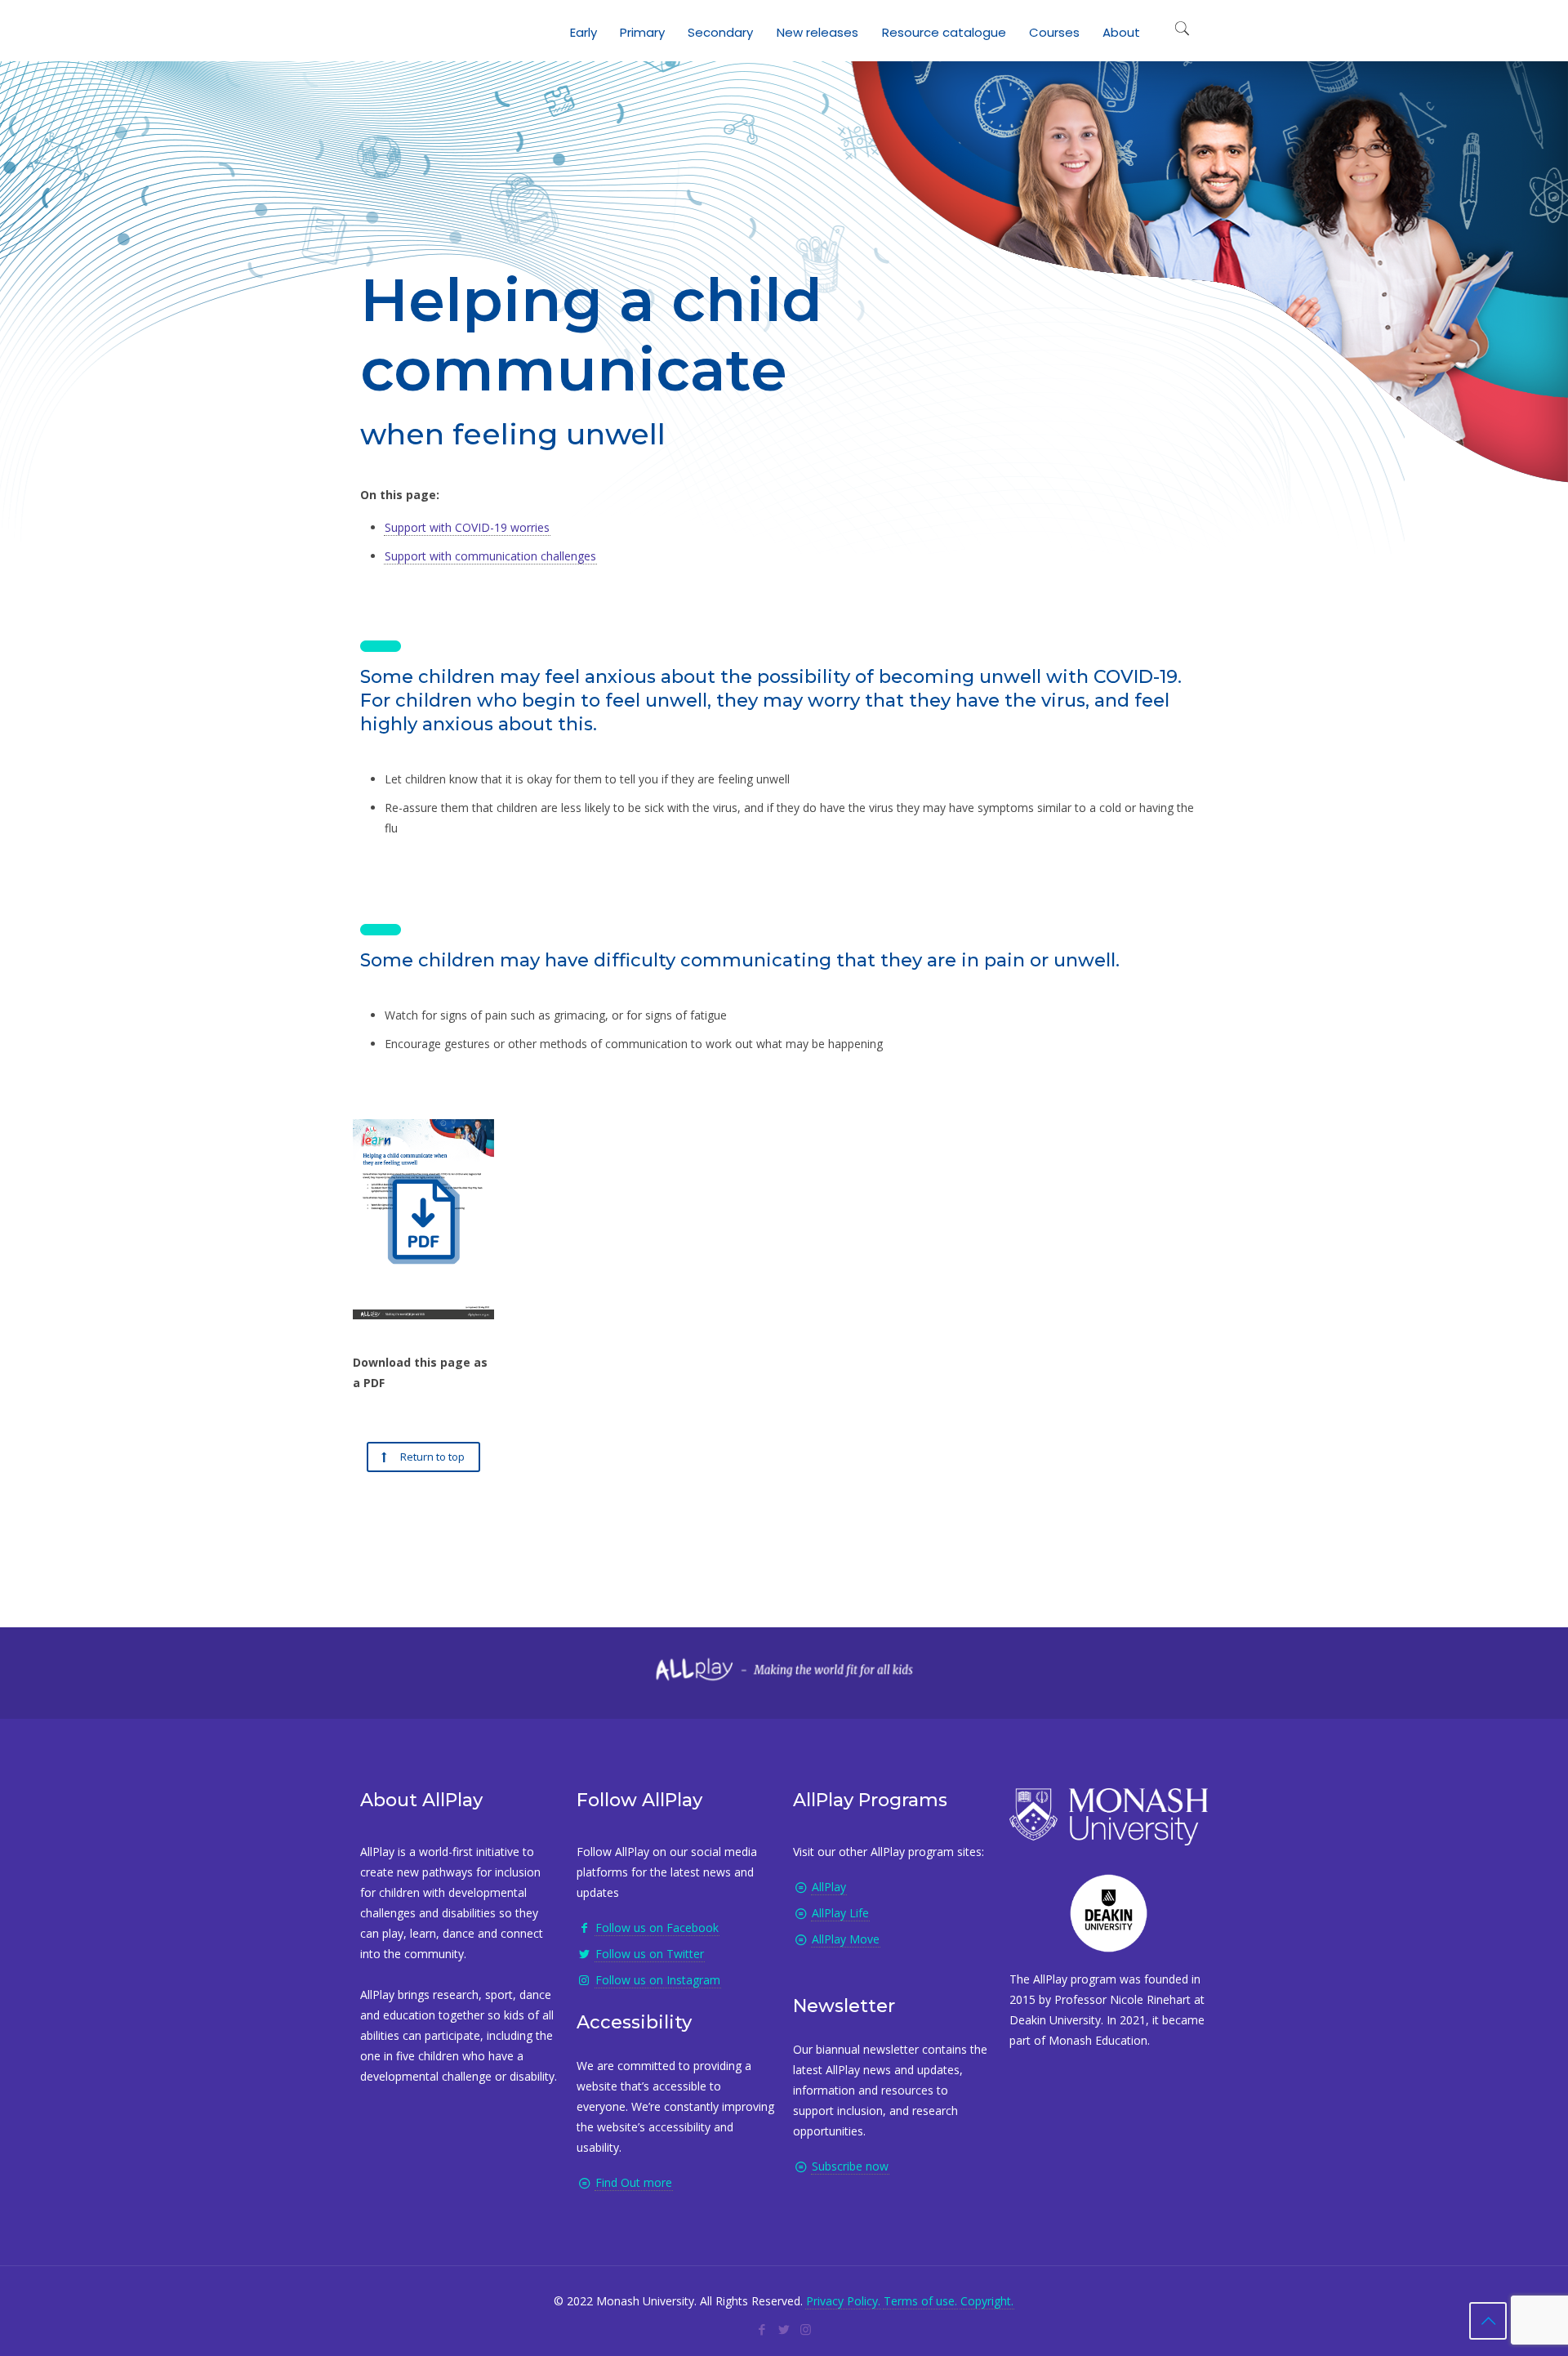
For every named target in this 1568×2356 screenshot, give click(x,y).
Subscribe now (850, 2166)
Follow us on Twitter (650, 1954)
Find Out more (634, 2182)
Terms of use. (920, 2301)
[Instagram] (806, 2329)
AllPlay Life (840, 1913)
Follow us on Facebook (657, 1928)
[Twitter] (784, 2329)
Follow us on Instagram (658, 1980)
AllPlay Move (846, 1939)
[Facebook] (762, 2329)
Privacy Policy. (843, 2301)
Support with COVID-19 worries (467, 527)
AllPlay (829, 1887)
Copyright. (987, 2301)
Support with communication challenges (490, 556)
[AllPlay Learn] (376, 29)
